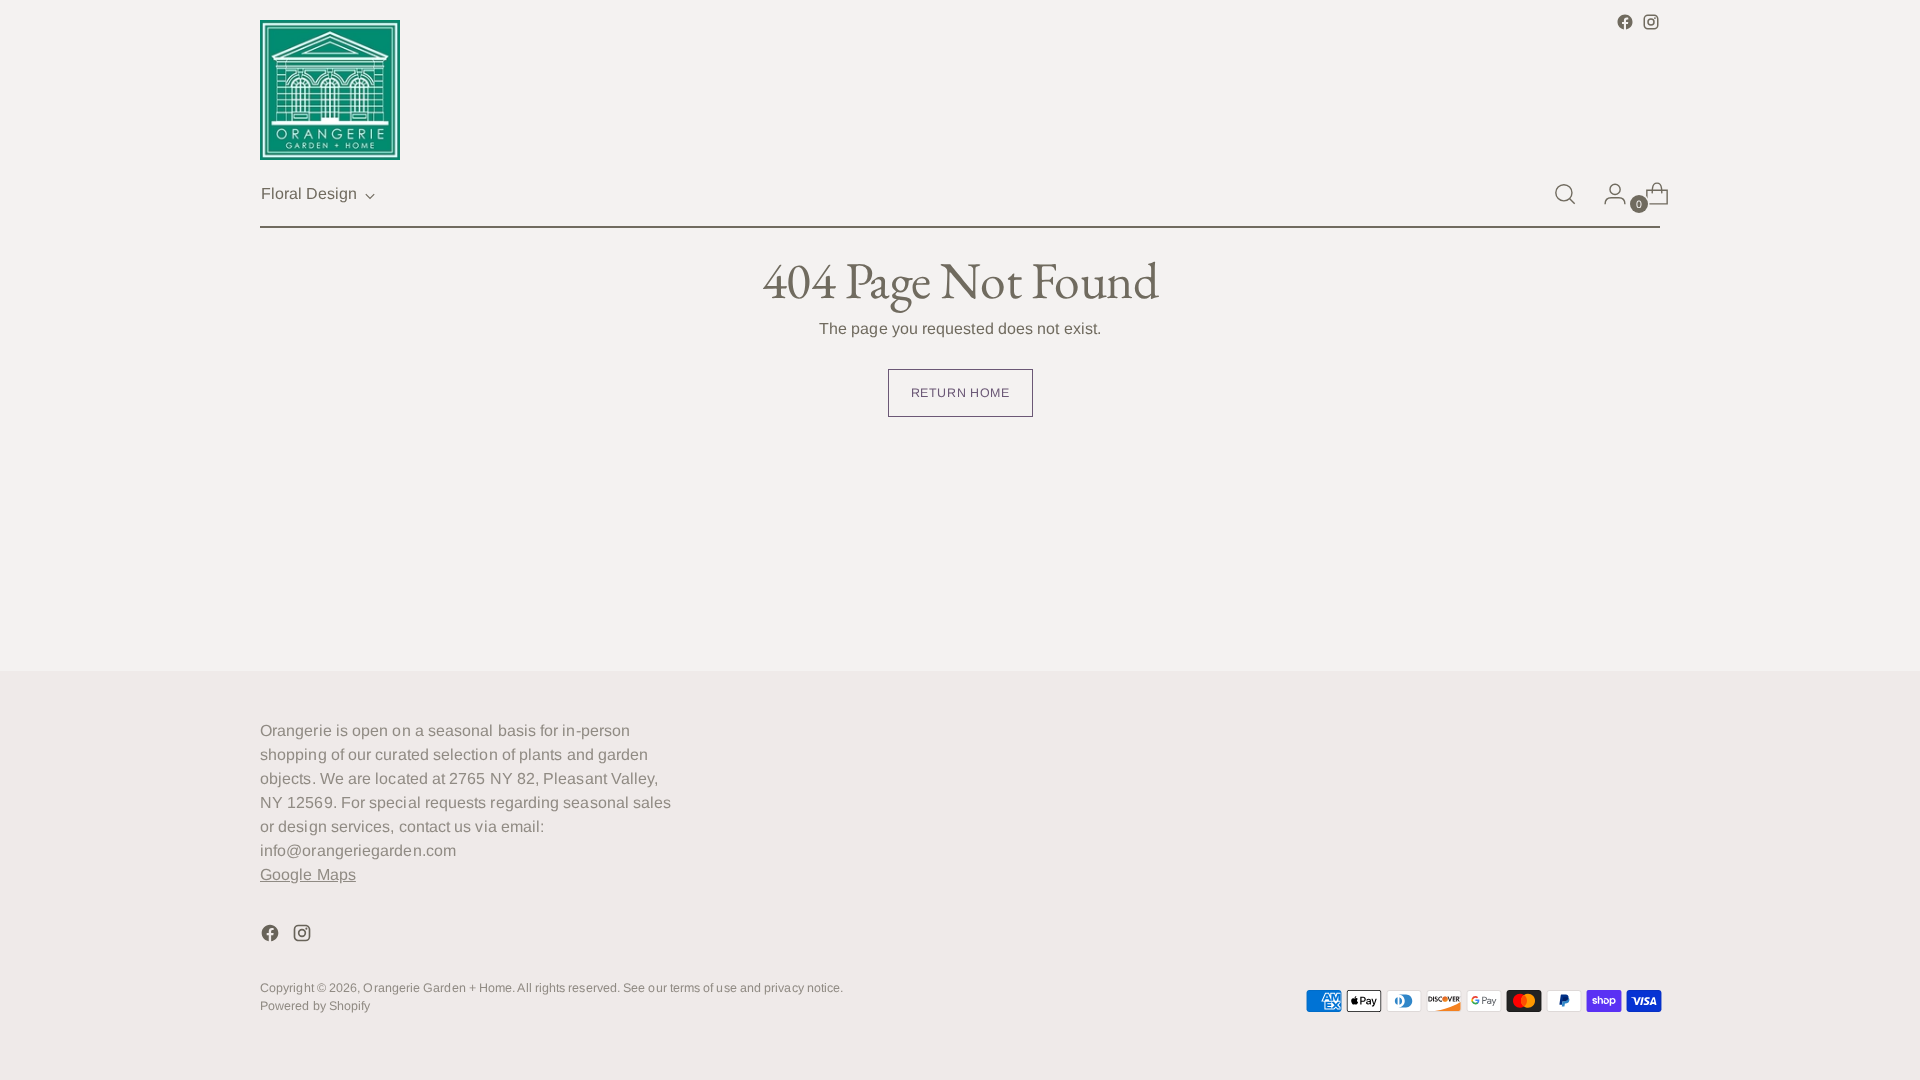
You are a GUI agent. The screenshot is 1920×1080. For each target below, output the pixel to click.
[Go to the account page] (1607, 194)
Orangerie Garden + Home (437, 988)
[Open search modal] (1565, 194)
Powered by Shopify (315, 1006)
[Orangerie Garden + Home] (330, 90)
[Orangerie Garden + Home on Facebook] (1625, 22)
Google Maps (308, 874)
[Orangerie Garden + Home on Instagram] (1651, 22)
